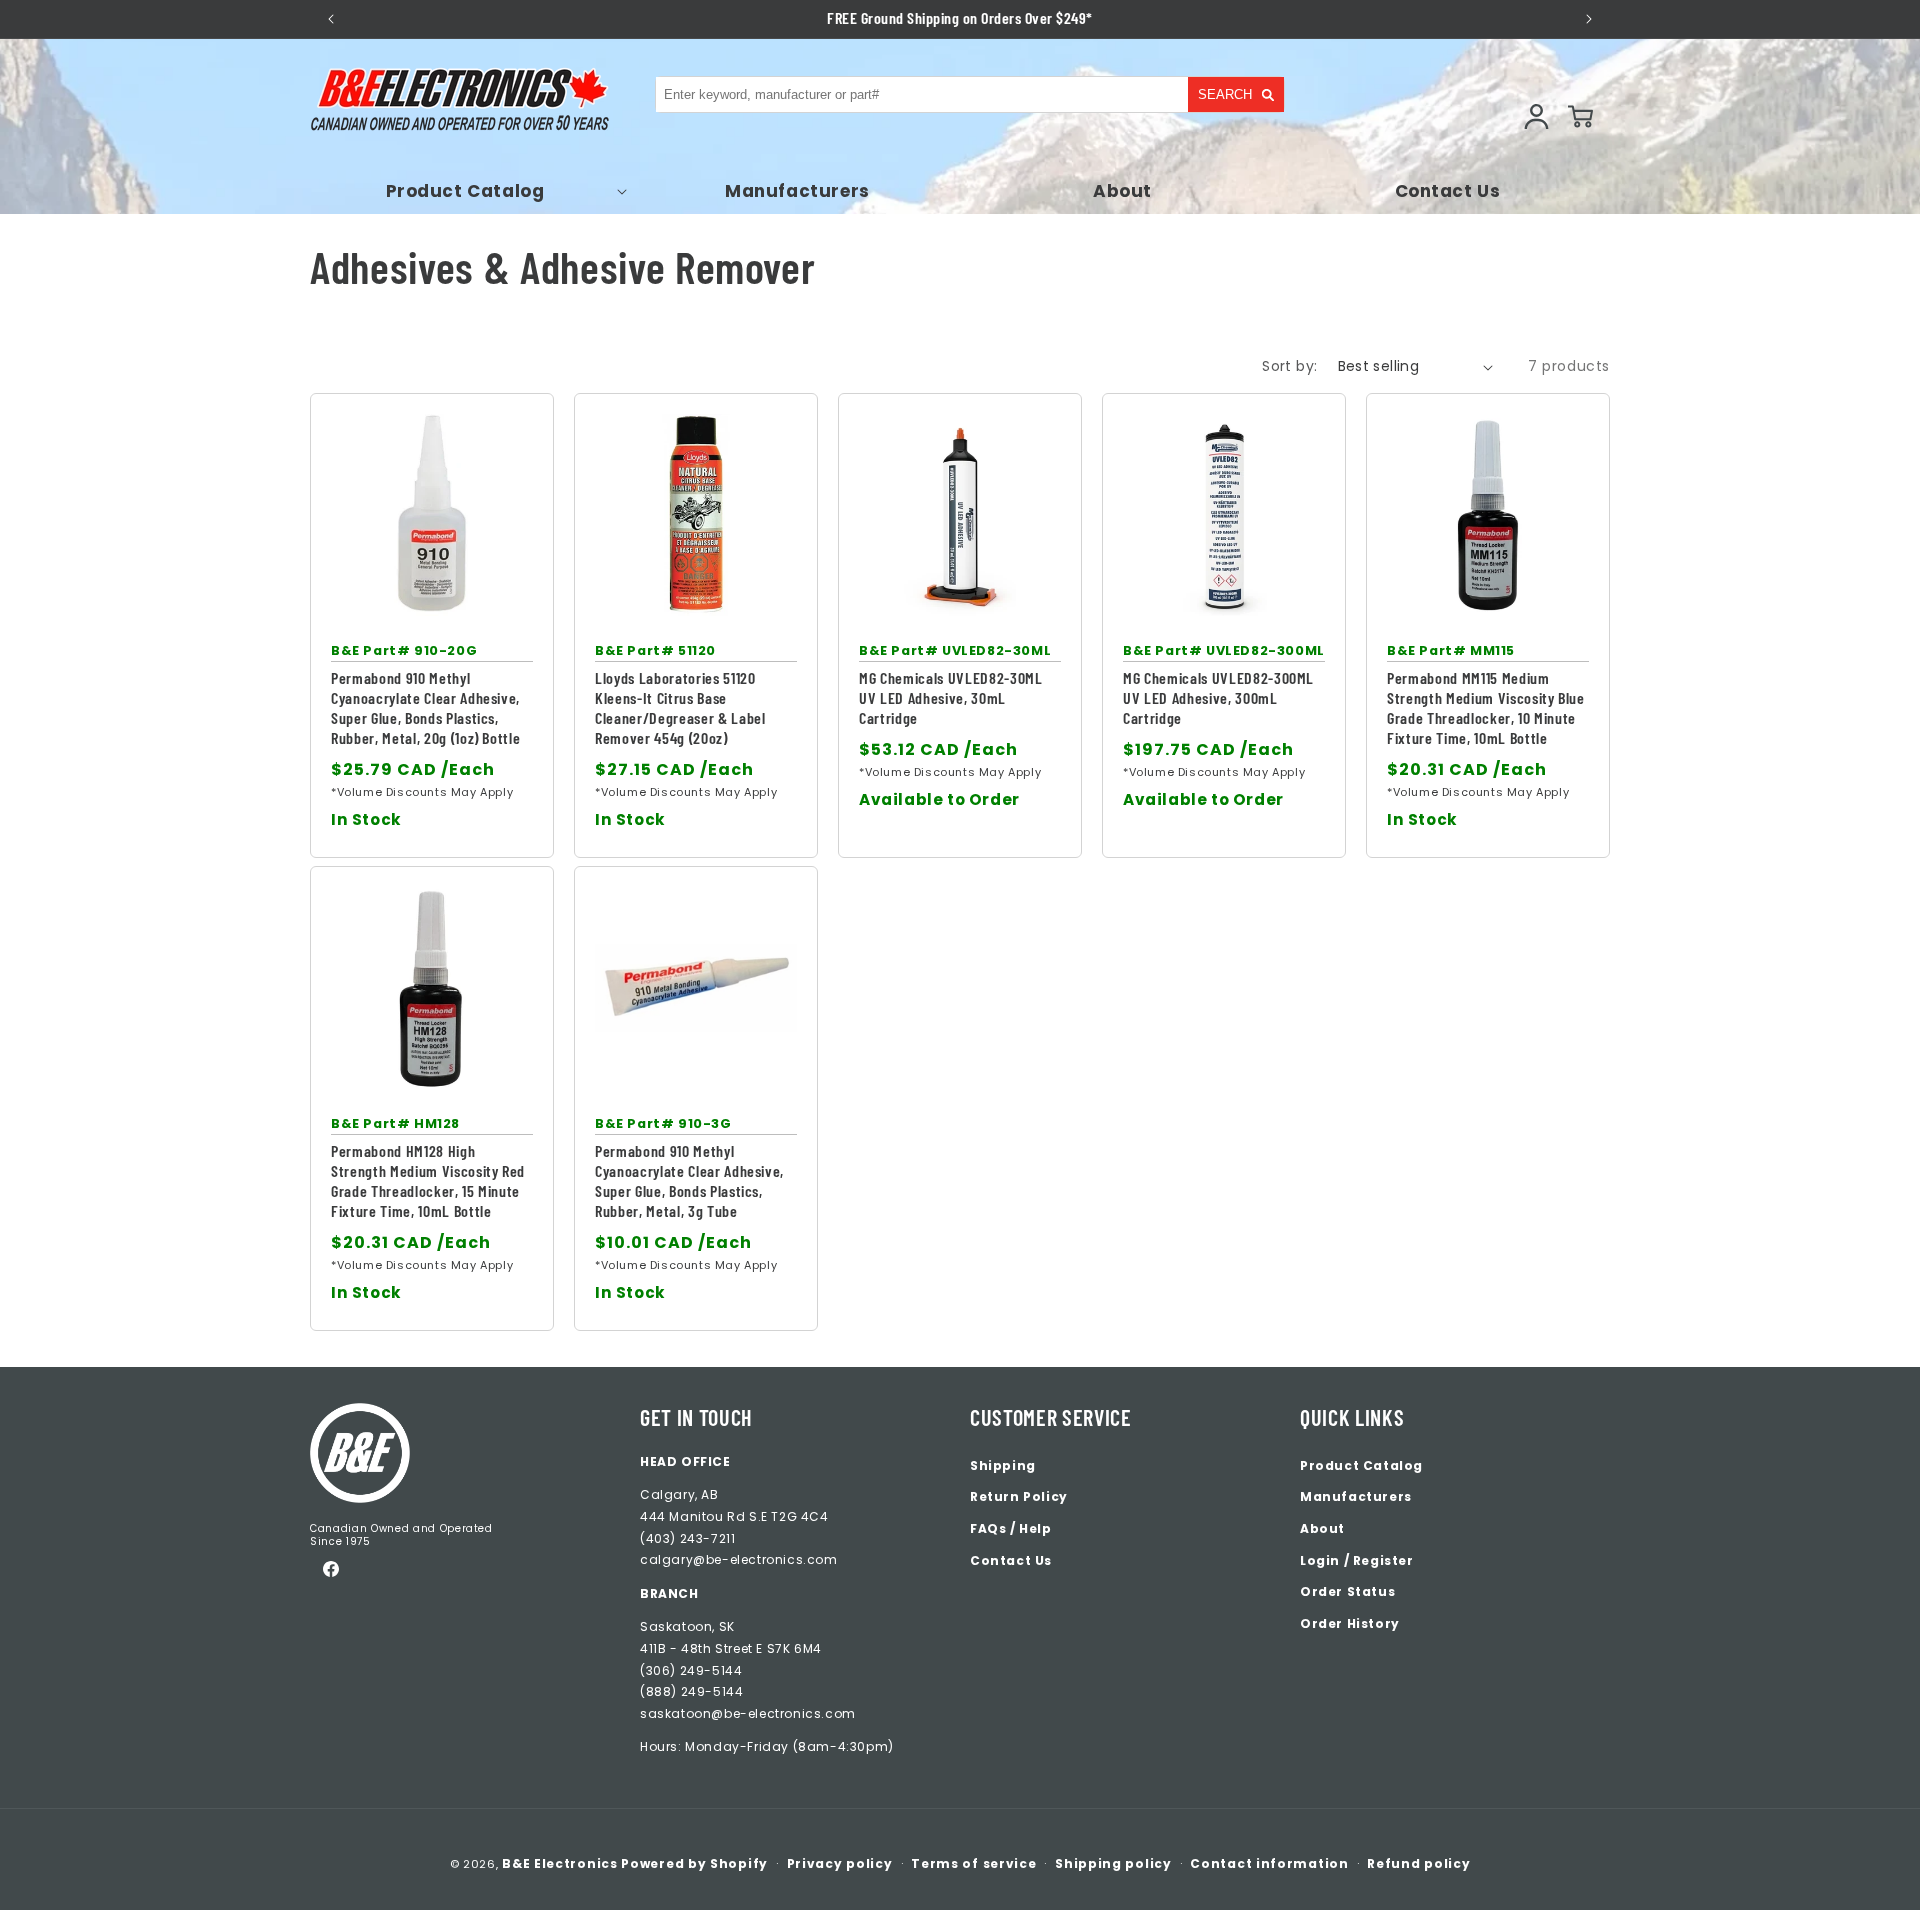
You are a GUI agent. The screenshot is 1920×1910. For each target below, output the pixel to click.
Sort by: (1289, 366)
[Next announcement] (1589, 19)
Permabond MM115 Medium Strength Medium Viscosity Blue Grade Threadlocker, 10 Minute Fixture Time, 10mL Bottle (1486, 707)
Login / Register (1357, 1560)
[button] (472, 191)
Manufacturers (1356, 1496)
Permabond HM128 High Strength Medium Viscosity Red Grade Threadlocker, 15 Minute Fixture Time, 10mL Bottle (428, 1180)
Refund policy (1418, 1863)
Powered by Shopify (694, 1863)
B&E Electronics (560, 1863)
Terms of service (973, 1863)
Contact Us (1011, 1560)
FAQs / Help (1011, 1528)
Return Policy (1019, 1496)
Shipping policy (1113, 1863)
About (1322, 1528)
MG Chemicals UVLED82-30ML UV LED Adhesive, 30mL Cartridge (951, 697)
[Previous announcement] (331, 19)
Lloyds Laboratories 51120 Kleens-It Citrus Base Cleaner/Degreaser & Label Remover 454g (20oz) (680, 707)
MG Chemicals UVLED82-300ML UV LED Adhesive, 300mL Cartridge (1218, 697)
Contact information (1269, 1863)
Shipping (1003, 1465)
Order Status (1347, 1591)
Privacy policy (840, 1863)
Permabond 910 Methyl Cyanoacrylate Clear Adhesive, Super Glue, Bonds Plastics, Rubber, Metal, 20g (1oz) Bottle (425, 707)
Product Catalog (1361, 1465)
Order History (1350, 1623)
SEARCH (1225, 94)
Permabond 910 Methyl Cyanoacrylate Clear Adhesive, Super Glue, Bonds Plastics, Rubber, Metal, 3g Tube (689, 1180)
